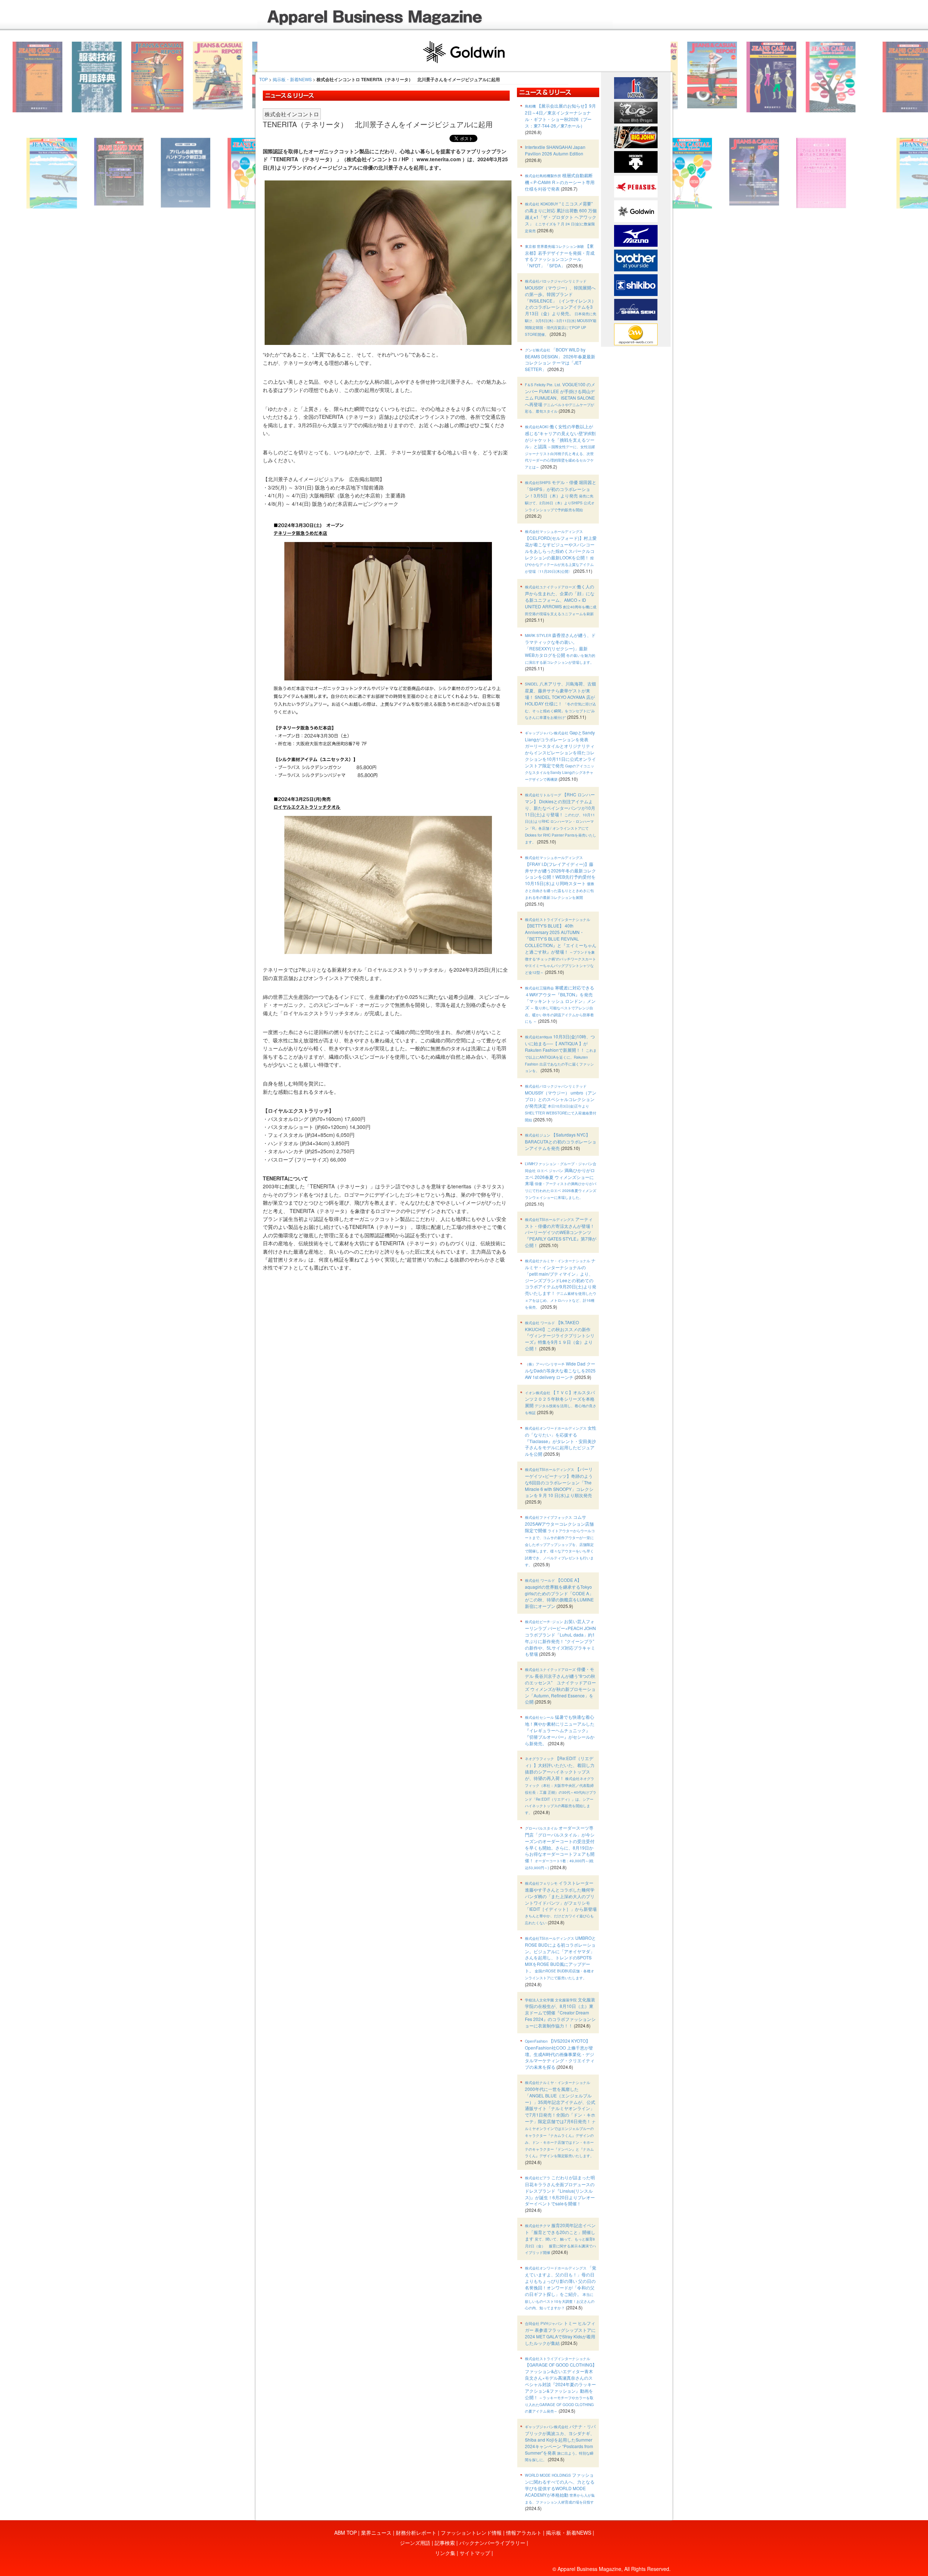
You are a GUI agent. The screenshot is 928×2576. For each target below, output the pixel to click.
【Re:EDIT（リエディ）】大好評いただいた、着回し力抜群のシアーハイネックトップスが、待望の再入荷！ (561, 1785)
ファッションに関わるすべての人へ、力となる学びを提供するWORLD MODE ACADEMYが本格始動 (560, 2488)
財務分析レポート (416, 2533)
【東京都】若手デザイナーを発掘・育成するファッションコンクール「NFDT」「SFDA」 (560, 256)
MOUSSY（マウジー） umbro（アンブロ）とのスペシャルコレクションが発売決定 (561, 1103)
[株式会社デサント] (636, 161)
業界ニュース (376, 2533)
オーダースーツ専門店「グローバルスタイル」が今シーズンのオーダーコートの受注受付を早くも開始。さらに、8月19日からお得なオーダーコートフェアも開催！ (560, 1847)
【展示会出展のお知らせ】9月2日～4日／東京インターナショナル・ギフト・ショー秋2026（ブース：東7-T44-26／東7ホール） (560, 116)
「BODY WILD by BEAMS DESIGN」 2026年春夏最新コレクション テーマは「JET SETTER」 (560, 359)
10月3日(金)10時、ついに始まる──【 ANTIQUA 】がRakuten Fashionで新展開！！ (561, 1053)
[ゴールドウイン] (636, 211)
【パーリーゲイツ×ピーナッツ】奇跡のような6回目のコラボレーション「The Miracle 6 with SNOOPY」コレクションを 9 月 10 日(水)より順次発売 (559, 1482)
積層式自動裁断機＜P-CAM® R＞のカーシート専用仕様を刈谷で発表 (560, 182)
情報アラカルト (524, 2533)
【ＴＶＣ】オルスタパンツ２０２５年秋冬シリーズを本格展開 (561, 1402)
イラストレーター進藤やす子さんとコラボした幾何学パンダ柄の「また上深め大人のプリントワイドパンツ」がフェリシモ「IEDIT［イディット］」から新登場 (561, 1902)
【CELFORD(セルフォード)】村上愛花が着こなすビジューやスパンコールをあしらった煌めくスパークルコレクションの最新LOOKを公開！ (561, 551)
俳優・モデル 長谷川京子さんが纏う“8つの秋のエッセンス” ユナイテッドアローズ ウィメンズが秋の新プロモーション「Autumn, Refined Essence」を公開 (560, 1685)
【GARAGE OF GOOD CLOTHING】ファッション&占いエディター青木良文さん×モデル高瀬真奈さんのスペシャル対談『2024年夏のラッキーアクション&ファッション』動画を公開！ (561, 2385)
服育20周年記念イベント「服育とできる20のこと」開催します (560, 2239)
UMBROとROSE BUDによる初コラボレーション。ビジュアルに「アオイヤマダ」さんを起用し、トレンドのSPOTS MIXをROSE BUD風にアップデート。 (560, 1958)
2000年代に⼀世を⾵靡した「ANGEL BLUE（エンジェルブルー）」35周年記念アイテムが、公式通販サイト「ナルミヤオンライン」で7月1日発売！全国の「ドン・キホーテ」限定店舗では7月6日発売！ (560, 2119)
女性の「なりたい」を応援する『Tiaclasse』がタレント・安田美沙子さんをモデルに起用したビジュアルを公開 (561, 1441)
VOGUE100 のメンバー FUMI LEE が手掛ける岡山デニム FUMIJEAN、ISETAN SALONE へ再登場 (560, 397)
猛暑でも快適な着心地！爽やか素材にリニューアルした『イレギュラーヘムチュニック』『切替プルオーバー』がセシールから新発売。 (560, 1730)
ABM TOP (345, 2533)
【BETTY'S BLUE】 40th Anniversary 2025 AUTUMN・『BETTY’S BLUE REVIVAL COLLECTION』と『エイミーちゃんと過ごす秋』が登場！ (561, 946)
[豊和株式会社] (636, 87)
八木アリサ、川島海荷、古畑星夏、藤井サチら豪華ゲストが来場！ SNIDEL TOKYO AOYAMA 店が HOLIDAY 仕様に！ (560, 700)
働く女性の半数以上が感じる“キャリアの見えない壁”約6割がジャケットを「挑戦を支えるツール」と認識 (560, 446)
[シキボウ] (636, 284)
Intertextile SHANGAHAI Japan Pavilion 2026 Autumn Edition (555, 150)
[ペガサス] (636, 186)
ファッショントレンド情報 (471, 2533)
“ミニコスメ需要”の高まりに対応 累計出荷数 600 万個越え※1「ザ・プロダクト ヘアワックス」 (561, 217)
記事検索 (445, 2543)
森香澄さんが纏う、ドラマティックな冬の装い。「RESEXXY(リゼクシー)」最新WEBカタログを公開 (560, 648)
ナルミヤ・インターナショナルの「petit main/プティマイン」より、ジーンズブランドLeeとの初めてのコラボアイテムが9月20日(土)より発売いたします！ (561, 1283)
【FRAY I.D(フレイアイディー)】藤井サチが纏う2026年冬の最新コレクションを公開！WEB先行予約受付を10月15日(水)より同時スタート (560, 877)
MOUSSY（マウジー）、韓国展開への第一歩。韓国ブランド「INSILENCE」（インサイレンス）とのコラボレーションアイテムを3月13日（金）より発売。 (561, 308)
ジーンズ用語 (415, 2543)
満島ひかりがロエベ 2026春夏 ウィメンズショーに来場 (561, 1180)
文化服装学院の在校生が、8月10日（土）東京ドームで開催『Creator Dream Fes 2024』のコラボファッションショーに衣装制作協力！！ (560, 2012)
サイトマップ (475, 2553)
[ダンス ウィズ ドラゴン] (636, 112)
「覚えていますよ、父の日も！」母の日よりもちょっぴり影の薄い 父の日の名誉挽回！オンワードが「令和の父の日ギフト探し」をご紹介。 (561, 2287)
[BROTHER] (636, 260)
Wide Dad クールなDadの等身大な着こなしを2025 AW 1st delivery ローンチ (560, 1370)
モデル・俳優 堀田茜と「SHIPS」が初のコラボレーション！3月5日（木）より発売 (561, 495)
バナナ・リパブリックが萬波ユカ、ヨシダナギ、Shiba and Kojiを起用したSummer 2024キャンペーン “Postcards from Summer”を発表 (560, 2443)
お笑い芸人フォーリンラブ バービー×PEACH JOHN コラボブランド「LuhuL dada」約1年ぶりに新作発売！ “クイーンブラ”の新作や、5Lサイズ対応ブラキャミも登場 (560, 1637)
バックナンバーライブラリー (492, 2543)
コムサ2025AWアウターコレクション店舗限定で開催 (560, 1541)
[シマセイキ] (636, 309)
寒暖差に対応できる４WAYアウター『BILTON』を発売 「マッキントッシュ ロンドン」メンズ (561, 1004)
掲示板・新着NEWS (292, 79)
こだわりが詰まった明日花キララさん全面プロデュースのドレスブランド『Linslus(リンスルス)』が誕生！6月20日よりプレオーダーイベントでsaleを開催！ (560, 2190)
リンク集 (445, 2553)
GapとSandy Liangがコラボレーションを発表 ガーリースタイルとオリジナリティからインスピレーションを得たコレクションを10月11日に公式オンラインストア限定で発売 (560, 756)
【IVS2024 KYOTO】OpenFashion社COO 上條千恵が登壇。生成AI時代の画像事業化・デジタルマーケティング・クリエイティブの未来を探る (560, 2054)
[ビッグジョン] (636, 137)
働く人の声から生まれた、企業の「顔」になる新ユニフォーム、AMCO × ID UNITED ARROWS (561, 600)
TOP (264, 79)
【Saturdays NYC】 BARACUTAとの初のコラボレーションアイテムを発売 (561, 1141)
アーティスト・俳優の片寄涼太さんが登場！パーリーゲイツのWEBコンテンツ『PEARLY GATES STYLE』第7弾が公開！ (561, 1232)
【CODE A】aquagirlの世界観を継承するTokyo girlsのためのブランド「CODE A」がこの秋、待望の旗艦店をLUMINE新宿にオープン (559, 1593)
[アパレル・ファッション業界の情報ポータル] (636, 334)
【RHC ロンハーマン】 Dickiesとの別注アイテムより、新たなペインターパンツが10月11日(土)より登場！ (561, 818)
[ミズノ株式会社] (636, 235)
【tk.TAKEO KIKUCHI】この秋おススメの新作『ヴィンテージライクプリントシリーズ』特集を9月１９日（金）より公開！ (560, 1335)
